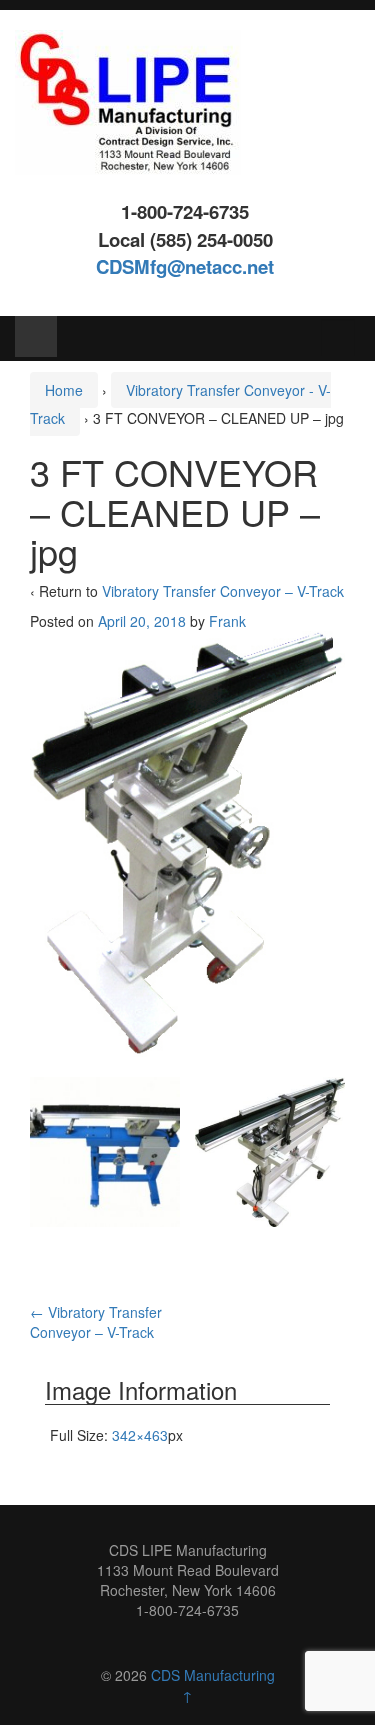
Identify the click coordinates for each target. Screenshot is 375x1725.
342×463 (140, 1435)
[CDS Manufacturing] (128, 100)
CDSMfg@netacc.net (185, 266)
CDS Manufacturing (213, 1675)
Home (64, 390)
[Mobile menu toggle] (36, 336)
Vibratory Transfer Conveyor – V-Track (223, 591)
